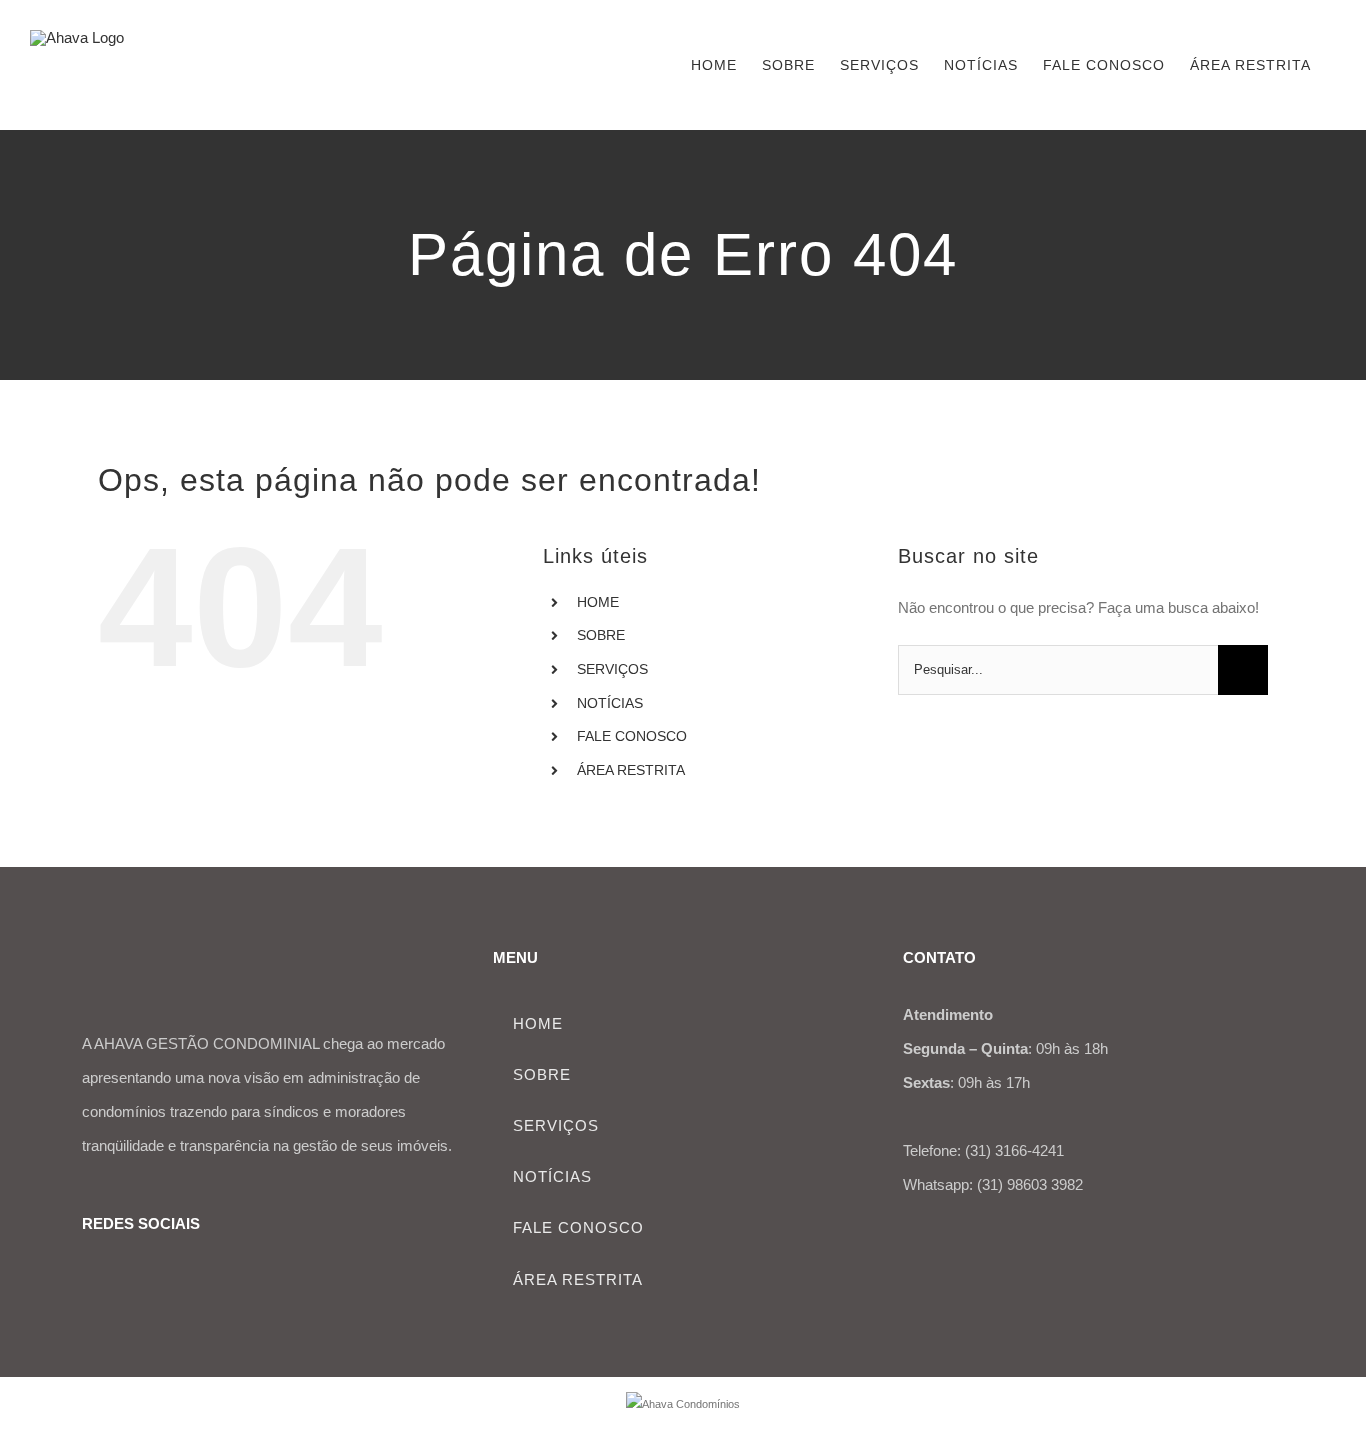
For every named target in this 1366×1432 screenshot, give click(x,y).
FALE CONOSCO (632, 736)
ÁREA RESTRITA (631, 770)
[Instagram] (121, 1278)
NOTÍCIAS (610, 703)
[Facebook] (90, 1278)
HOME (598, 602)
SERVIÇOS (612, 669)
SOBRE (601, 635)
